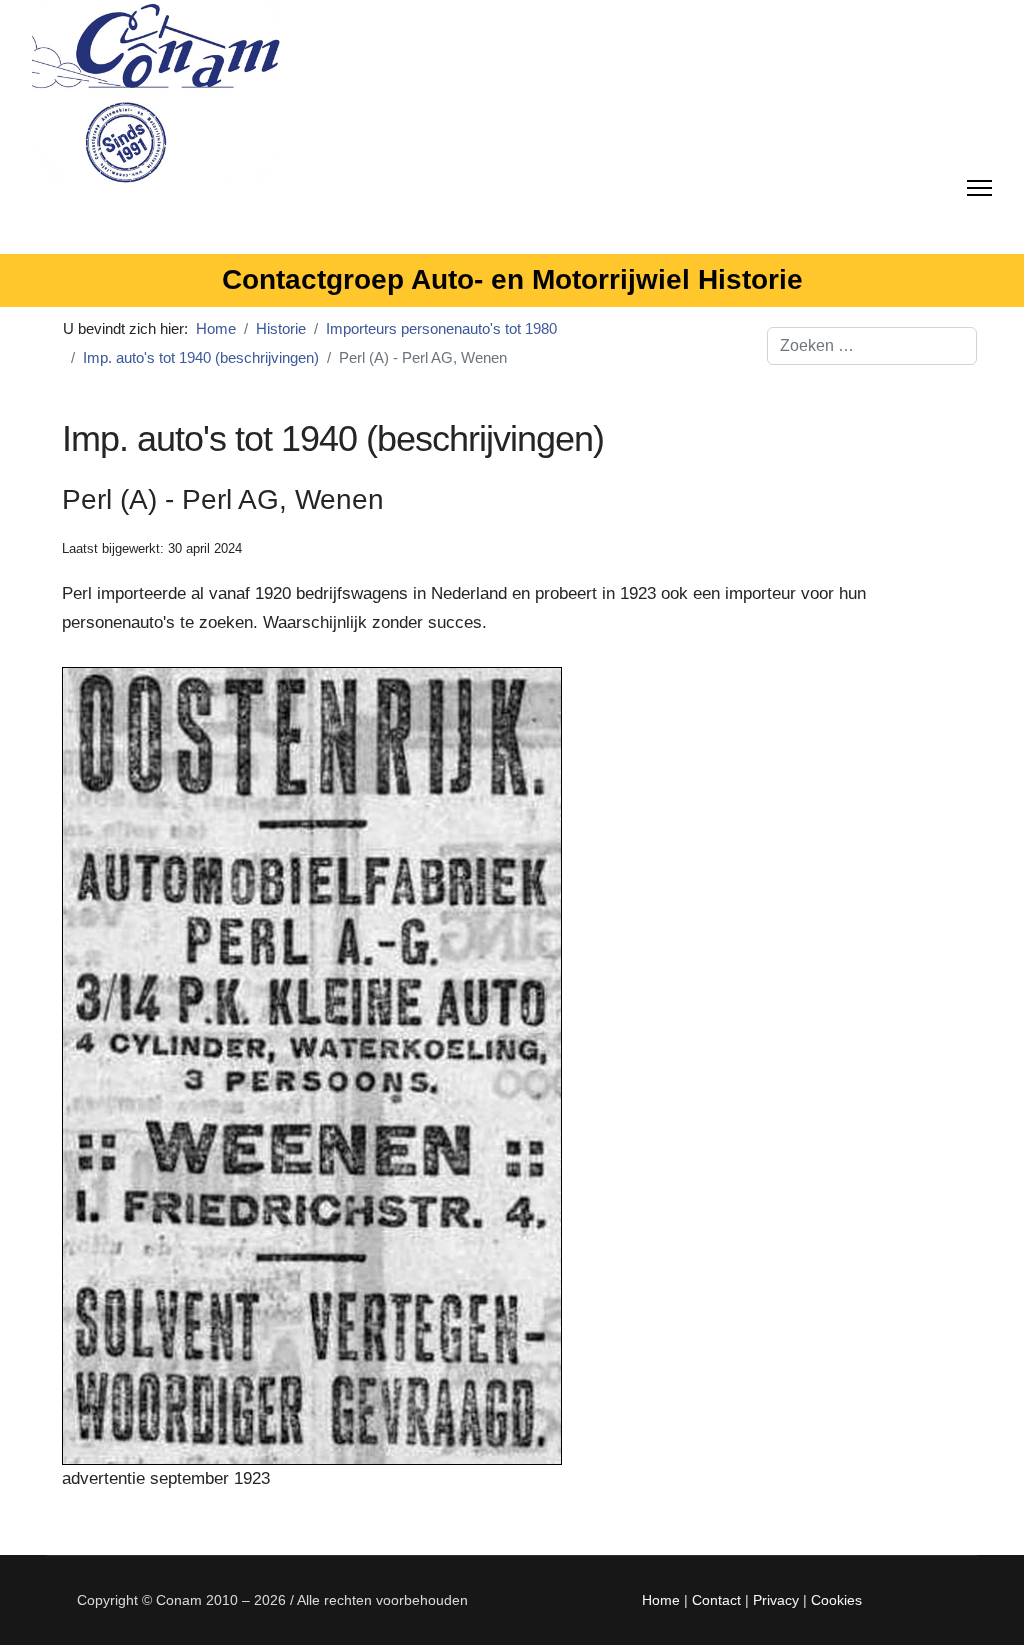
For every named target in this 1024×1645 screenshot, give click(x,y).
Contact (716, 1600)
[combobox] (872, 346)
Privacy (776, 1600)
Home (661, 1600)
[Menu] (979, 184)
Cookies (836, 1600)
